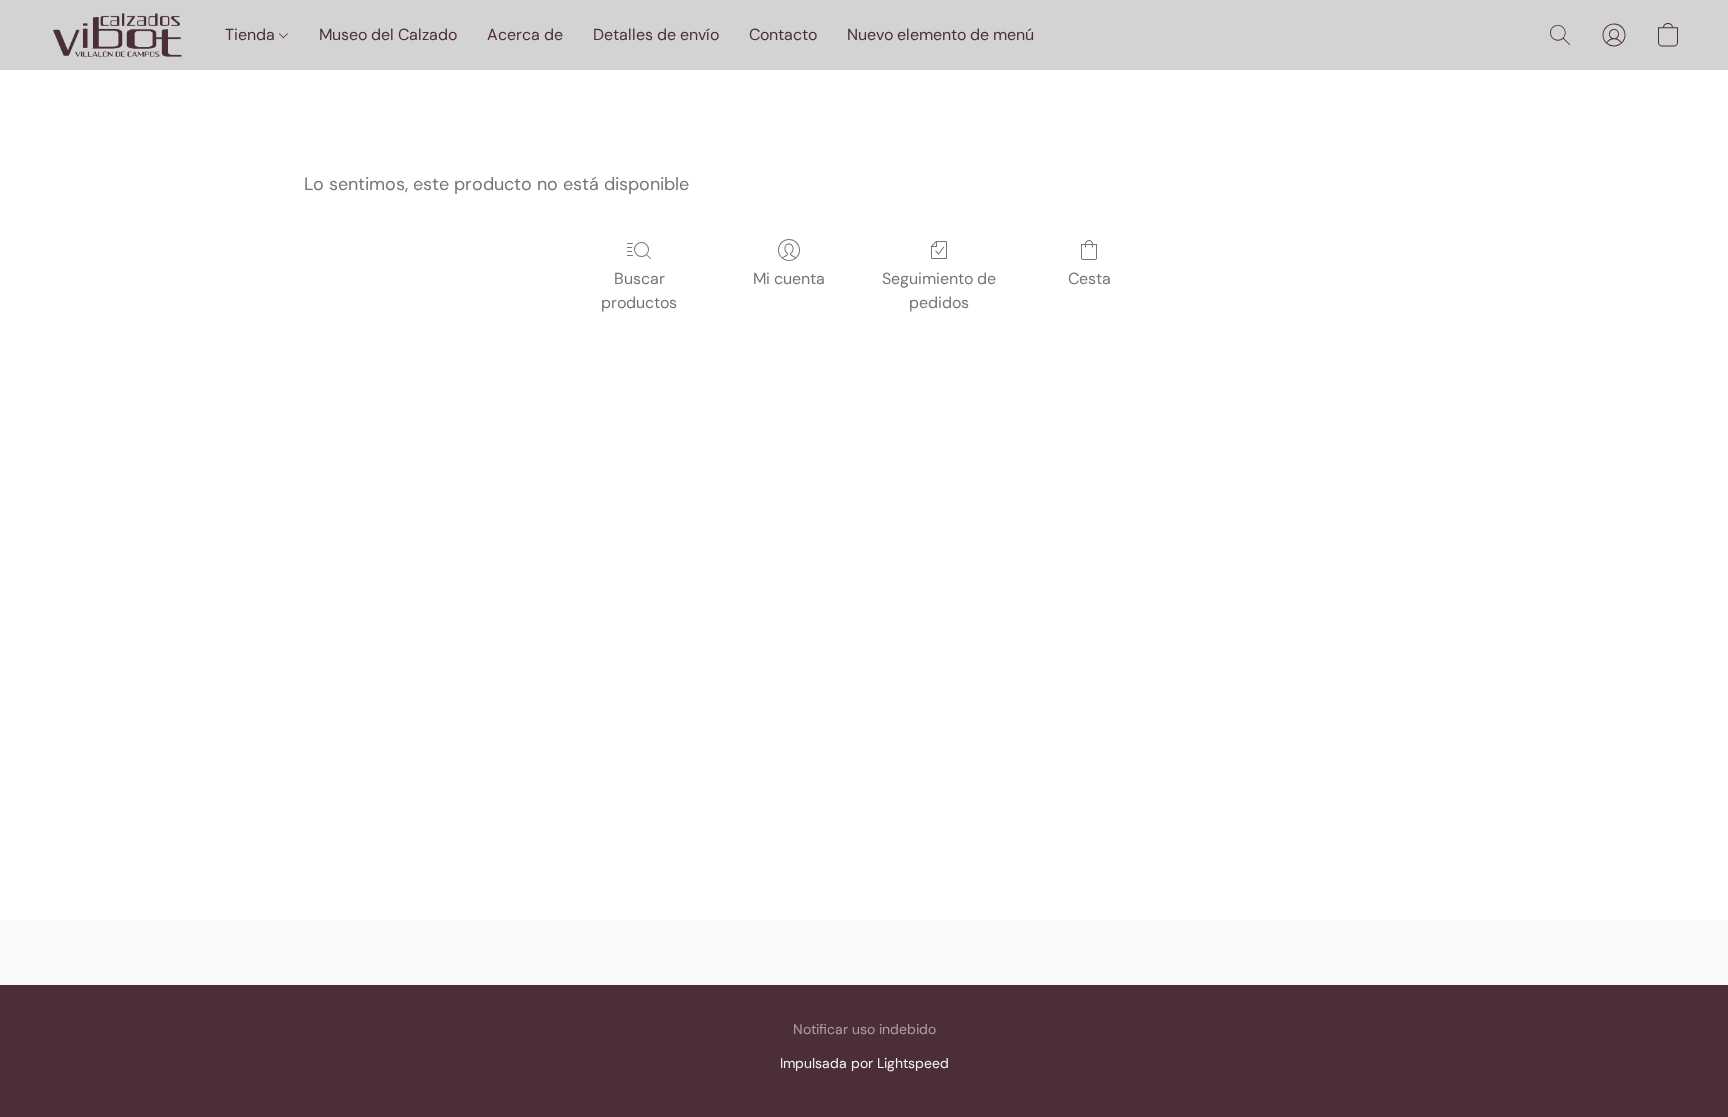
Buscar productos (639, 290)
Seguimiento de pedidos (939, 290)
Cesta (1089, 278)
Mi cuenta (789, 278)
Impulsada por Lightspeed (864, 1063)
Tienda (252, 34)
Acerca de (525, 34)
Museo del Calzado (388, 34)
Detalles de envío (656, 34)
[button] (116, 35)
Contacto (783, 34)
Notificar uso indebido (864, 1029)
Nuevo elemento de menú (940, 34)
